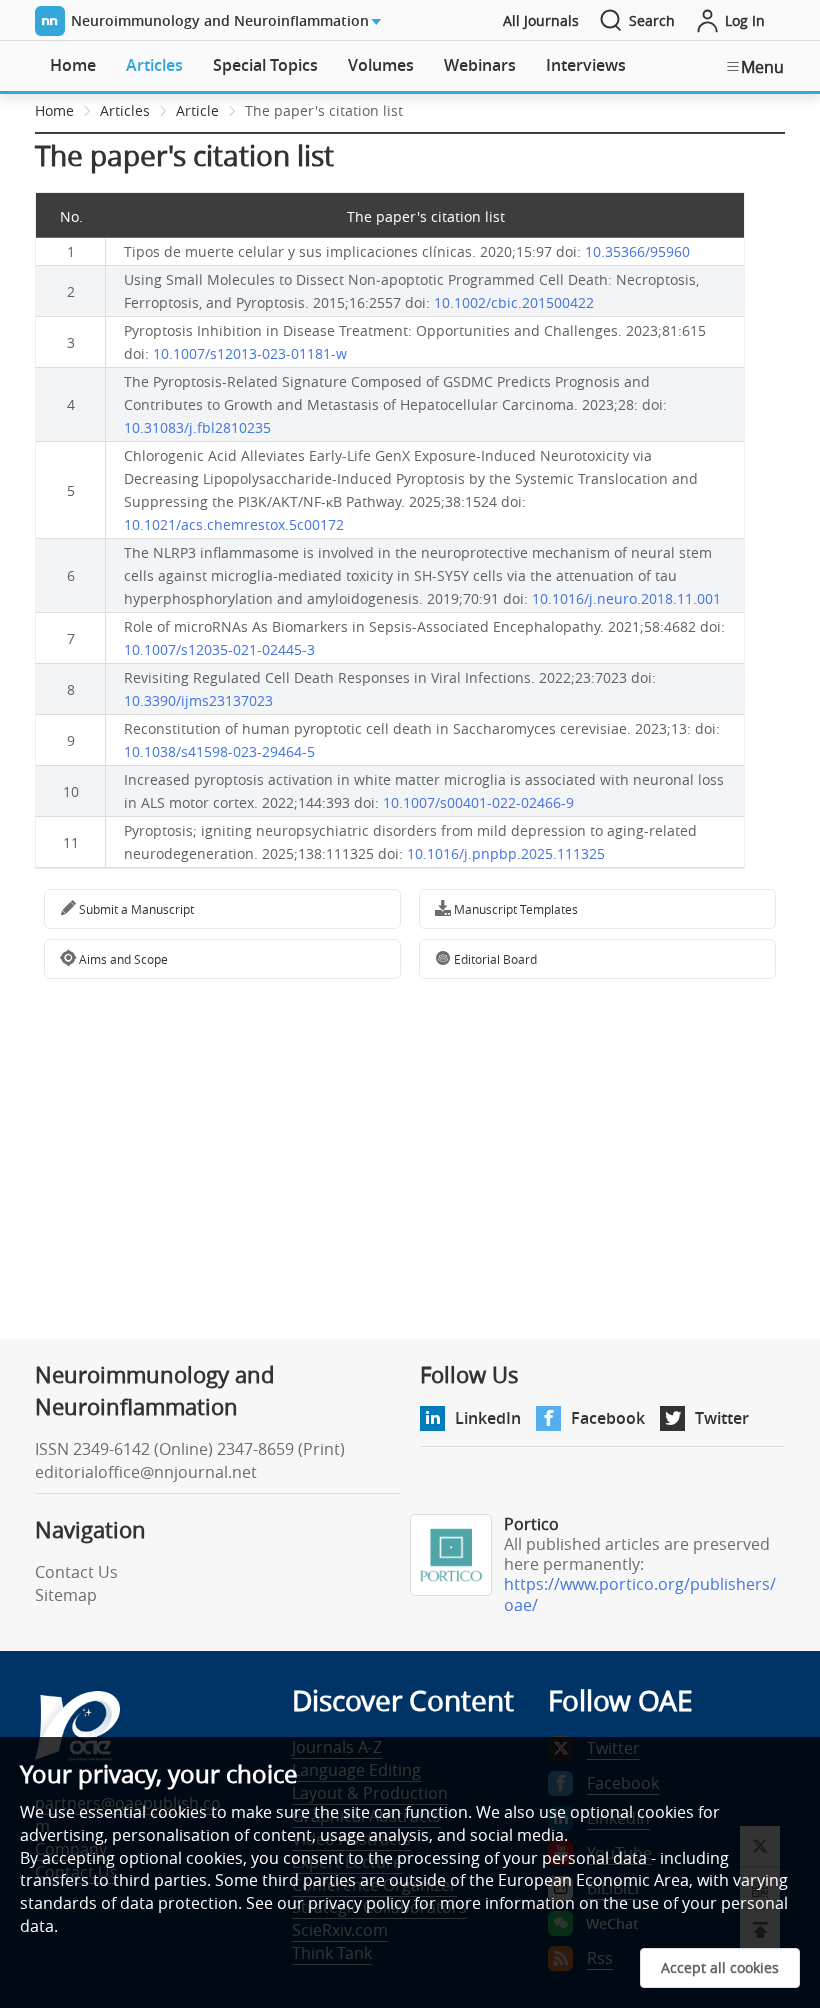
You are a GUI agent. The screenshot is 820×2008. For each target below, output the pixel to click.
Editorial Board (494, 959)
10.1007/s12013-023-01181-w (250, 353)
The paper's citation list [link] (324, 110)
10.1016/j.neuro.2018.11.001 (626, 598)
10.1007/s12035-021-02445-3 (219, 649)
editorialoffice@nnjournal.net (146, 1472)
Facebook (608, 1418)
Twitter (722, 1418)
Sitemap (66, 1595)
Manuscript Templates (514, 909)
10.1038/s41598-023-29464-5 (219, 751)
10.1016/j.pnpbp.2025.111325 (506, 853)
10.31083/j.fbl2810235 (197, 427)
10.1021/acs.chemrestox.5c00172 (234, 524)
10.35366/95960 (637, 251)
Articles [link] (125, 110)
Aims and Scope (122, 959)
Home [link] (54, 110)
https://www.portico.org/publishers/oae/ (640, 1594)
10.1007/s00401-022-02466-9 (478, 802)
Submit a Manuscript (135, 909)
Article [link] (197, 110)
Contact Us (76, 1572)
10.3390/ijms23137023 (198, 700)
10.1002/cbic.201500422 (514, 302)
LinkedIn (488, 1418)
